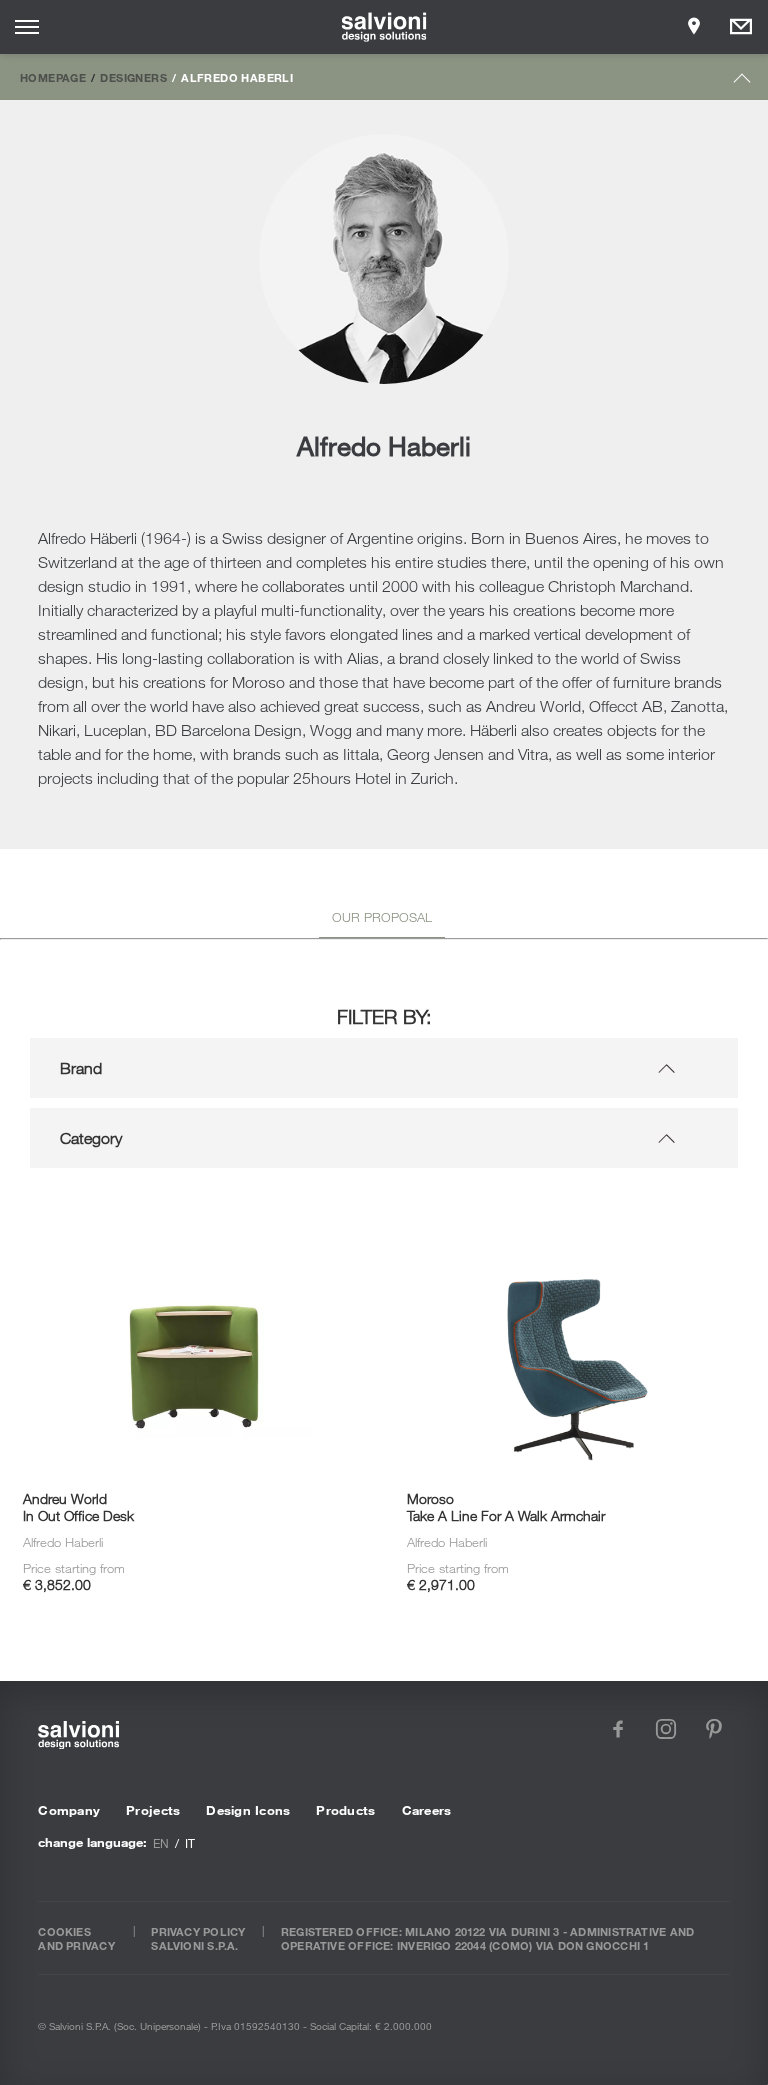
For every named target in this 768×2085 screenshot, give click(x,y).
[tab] (382, 921)
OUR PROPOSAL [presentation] (382, 917)
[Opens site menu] (27, 27)
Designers (133, 77)
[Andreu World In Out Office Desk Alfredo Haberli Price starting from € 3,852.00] (192, 1211)
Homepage (53, 77)
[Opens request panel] (741, 27)
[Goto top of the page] (742, 82)
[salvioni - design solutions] (384, 27)
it (190, 1843)
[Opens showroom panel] (694, 27)
